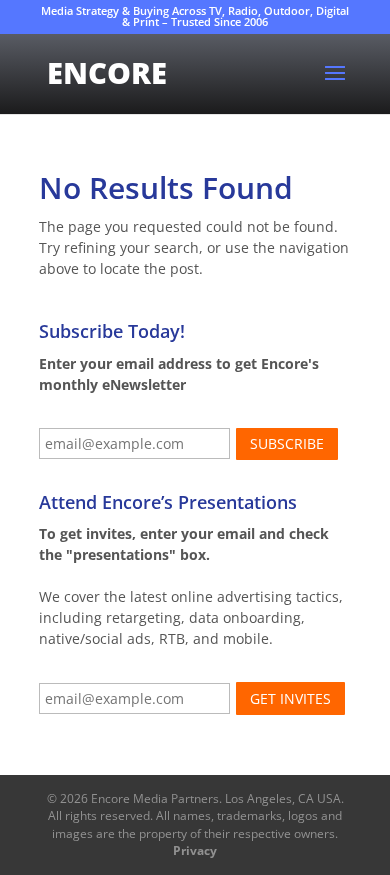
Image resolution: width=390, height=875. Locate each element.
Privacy (195, 850)
